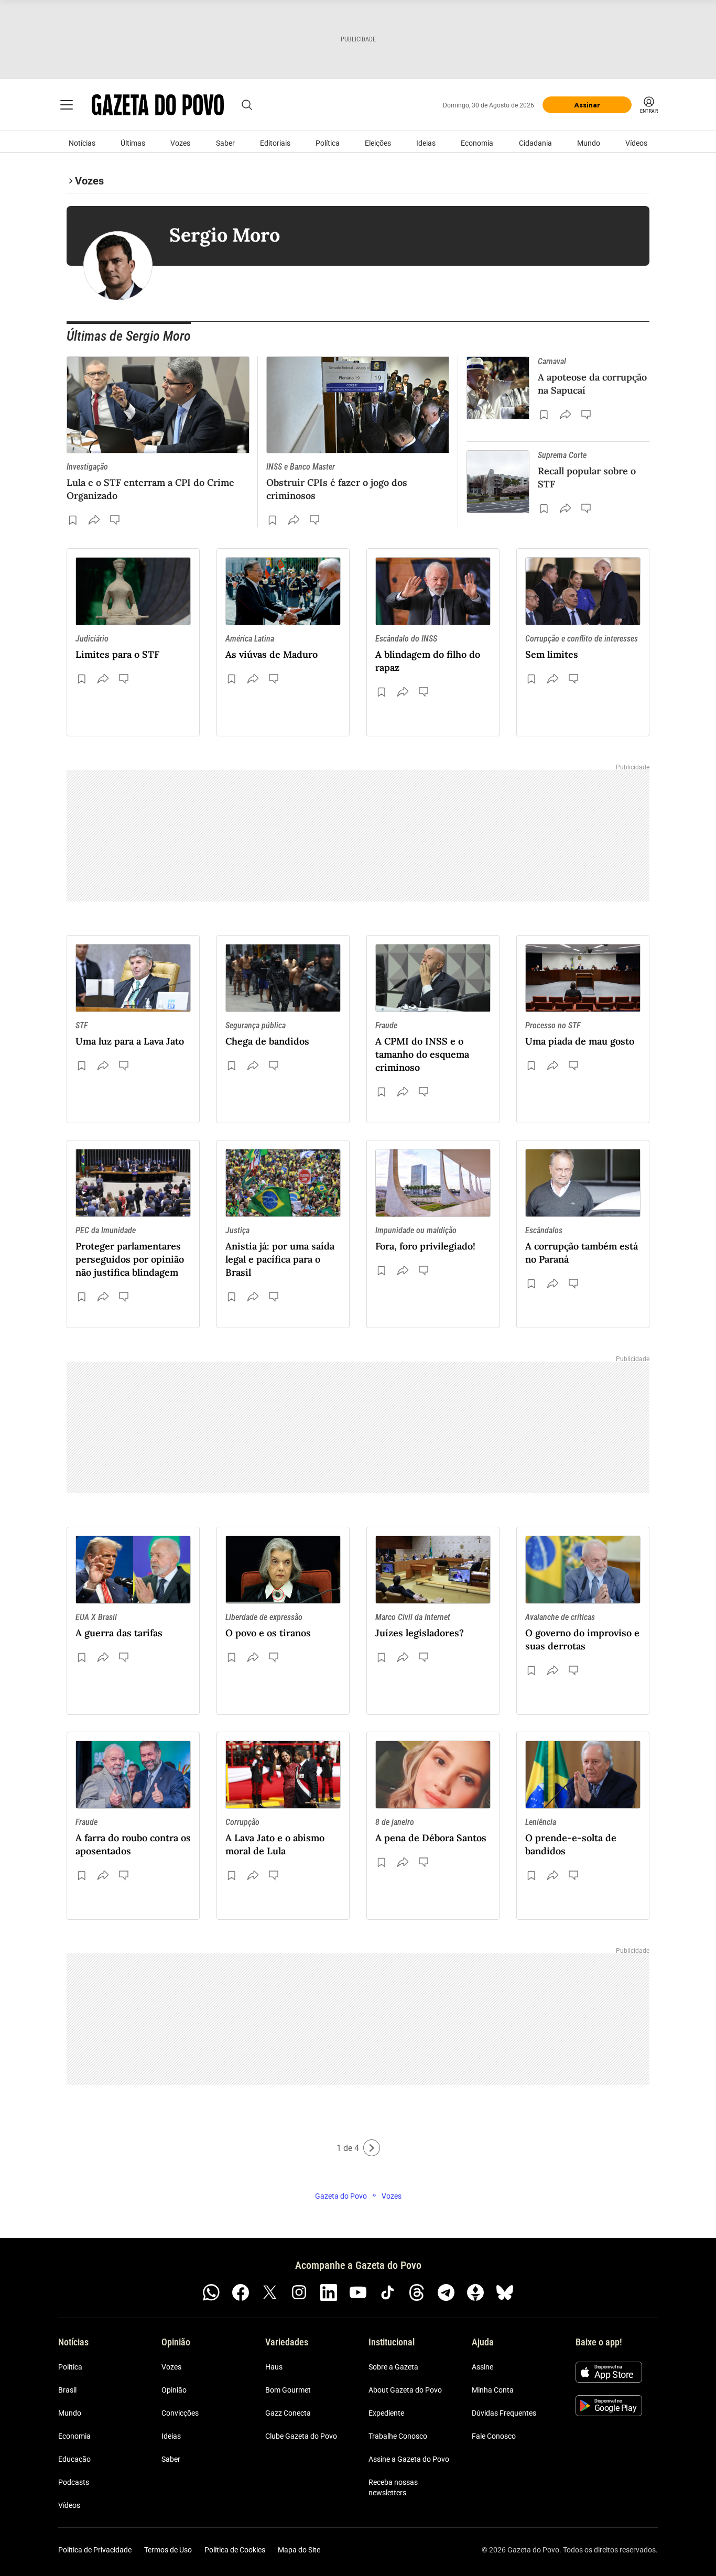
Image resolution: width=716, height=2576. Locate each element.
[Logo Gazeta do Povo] (158, 105)
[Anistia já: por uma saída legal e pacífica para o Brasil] (283, 1183)
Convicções (180, 2413)
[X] (270, 2292)
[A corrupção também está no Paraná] (583, 1183)
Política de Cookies (235, 2550)
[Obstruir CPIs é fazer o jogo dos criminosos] (358, 405)
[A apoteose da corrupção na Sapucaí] (498, 388)
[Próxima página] (372, 2148)
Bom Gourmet (288, 2390)
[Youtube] (358, 2292)
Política (328, 143)
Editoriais (275, 143)
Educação (74, 2459)
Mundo (589, 143)
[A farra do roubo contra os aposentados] (133, 1775)
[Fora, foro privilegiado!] (433, 1183)
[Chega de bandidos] (283, 978)
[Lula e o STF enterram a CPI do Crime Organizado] (158, 405)
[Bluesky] (505, 2292)
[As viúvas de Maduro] (283, 591)
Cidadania (535, 143)
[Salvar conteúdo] (73, 520)
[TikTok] (387, 2292)
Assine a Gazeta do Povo (409, 2459)
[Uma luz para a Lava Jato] (133, 978)
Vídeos (636, 143)
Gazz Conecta (288, 2413)
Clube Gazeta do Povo (301, 2436)
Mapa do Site (299, 2550)
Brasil (67, 2390)
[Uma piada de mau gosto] (583, 978)
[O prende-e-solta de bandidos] (583, 1775)
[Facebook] (241, 2292)
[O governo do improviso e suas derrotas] (583, 1570)
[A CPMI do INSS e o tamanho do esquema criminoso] (433, 978)
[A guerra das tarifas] (133, 1570)
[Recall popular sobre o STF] (498, 482)
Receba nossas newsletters (393, 2487)
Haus (274, 2367)
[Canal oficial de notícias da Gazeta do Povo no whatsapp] (211, 2292)
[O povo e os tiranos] (283, 1570)
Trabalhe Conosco (398, 2436)
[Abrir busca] (247, 105)
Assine (482, 2367)
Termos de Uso (168, 2550)
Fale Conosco (494, 2436)
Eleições (378, 143)
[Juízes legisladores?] (433, 1570)
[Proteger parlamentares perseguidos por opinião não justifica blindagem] (133, 1183)
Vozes (180, 143)
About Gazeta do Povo (405, 2390)
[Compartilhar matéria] (94, 520)
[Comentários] (116, 520)
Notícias (82, 143)
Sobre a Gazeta (393, 2367)
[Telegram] (446, 2292)
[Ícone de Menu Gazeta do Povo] (67, 105)
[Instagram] (299, 2292)
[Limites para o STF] (133, 591)
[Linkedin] (329, 2292)
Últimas (133, 143)
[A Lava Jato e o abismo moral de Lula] (283, 1775)
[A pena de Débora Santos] (433, 1775)
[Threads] (417, 2292)
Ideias (426, 143)
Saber (225, 143)
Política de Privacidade (95, 2550)
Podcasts (74, 2482)
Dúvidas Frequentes (504, 2413)
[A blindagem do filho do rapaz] (433, 591)
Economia (477, 143)
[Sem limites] (583, 591)
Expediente (386, 2413)
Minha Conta (493, 2390)
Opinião (174, 2390)
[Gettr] (475, 2292)
